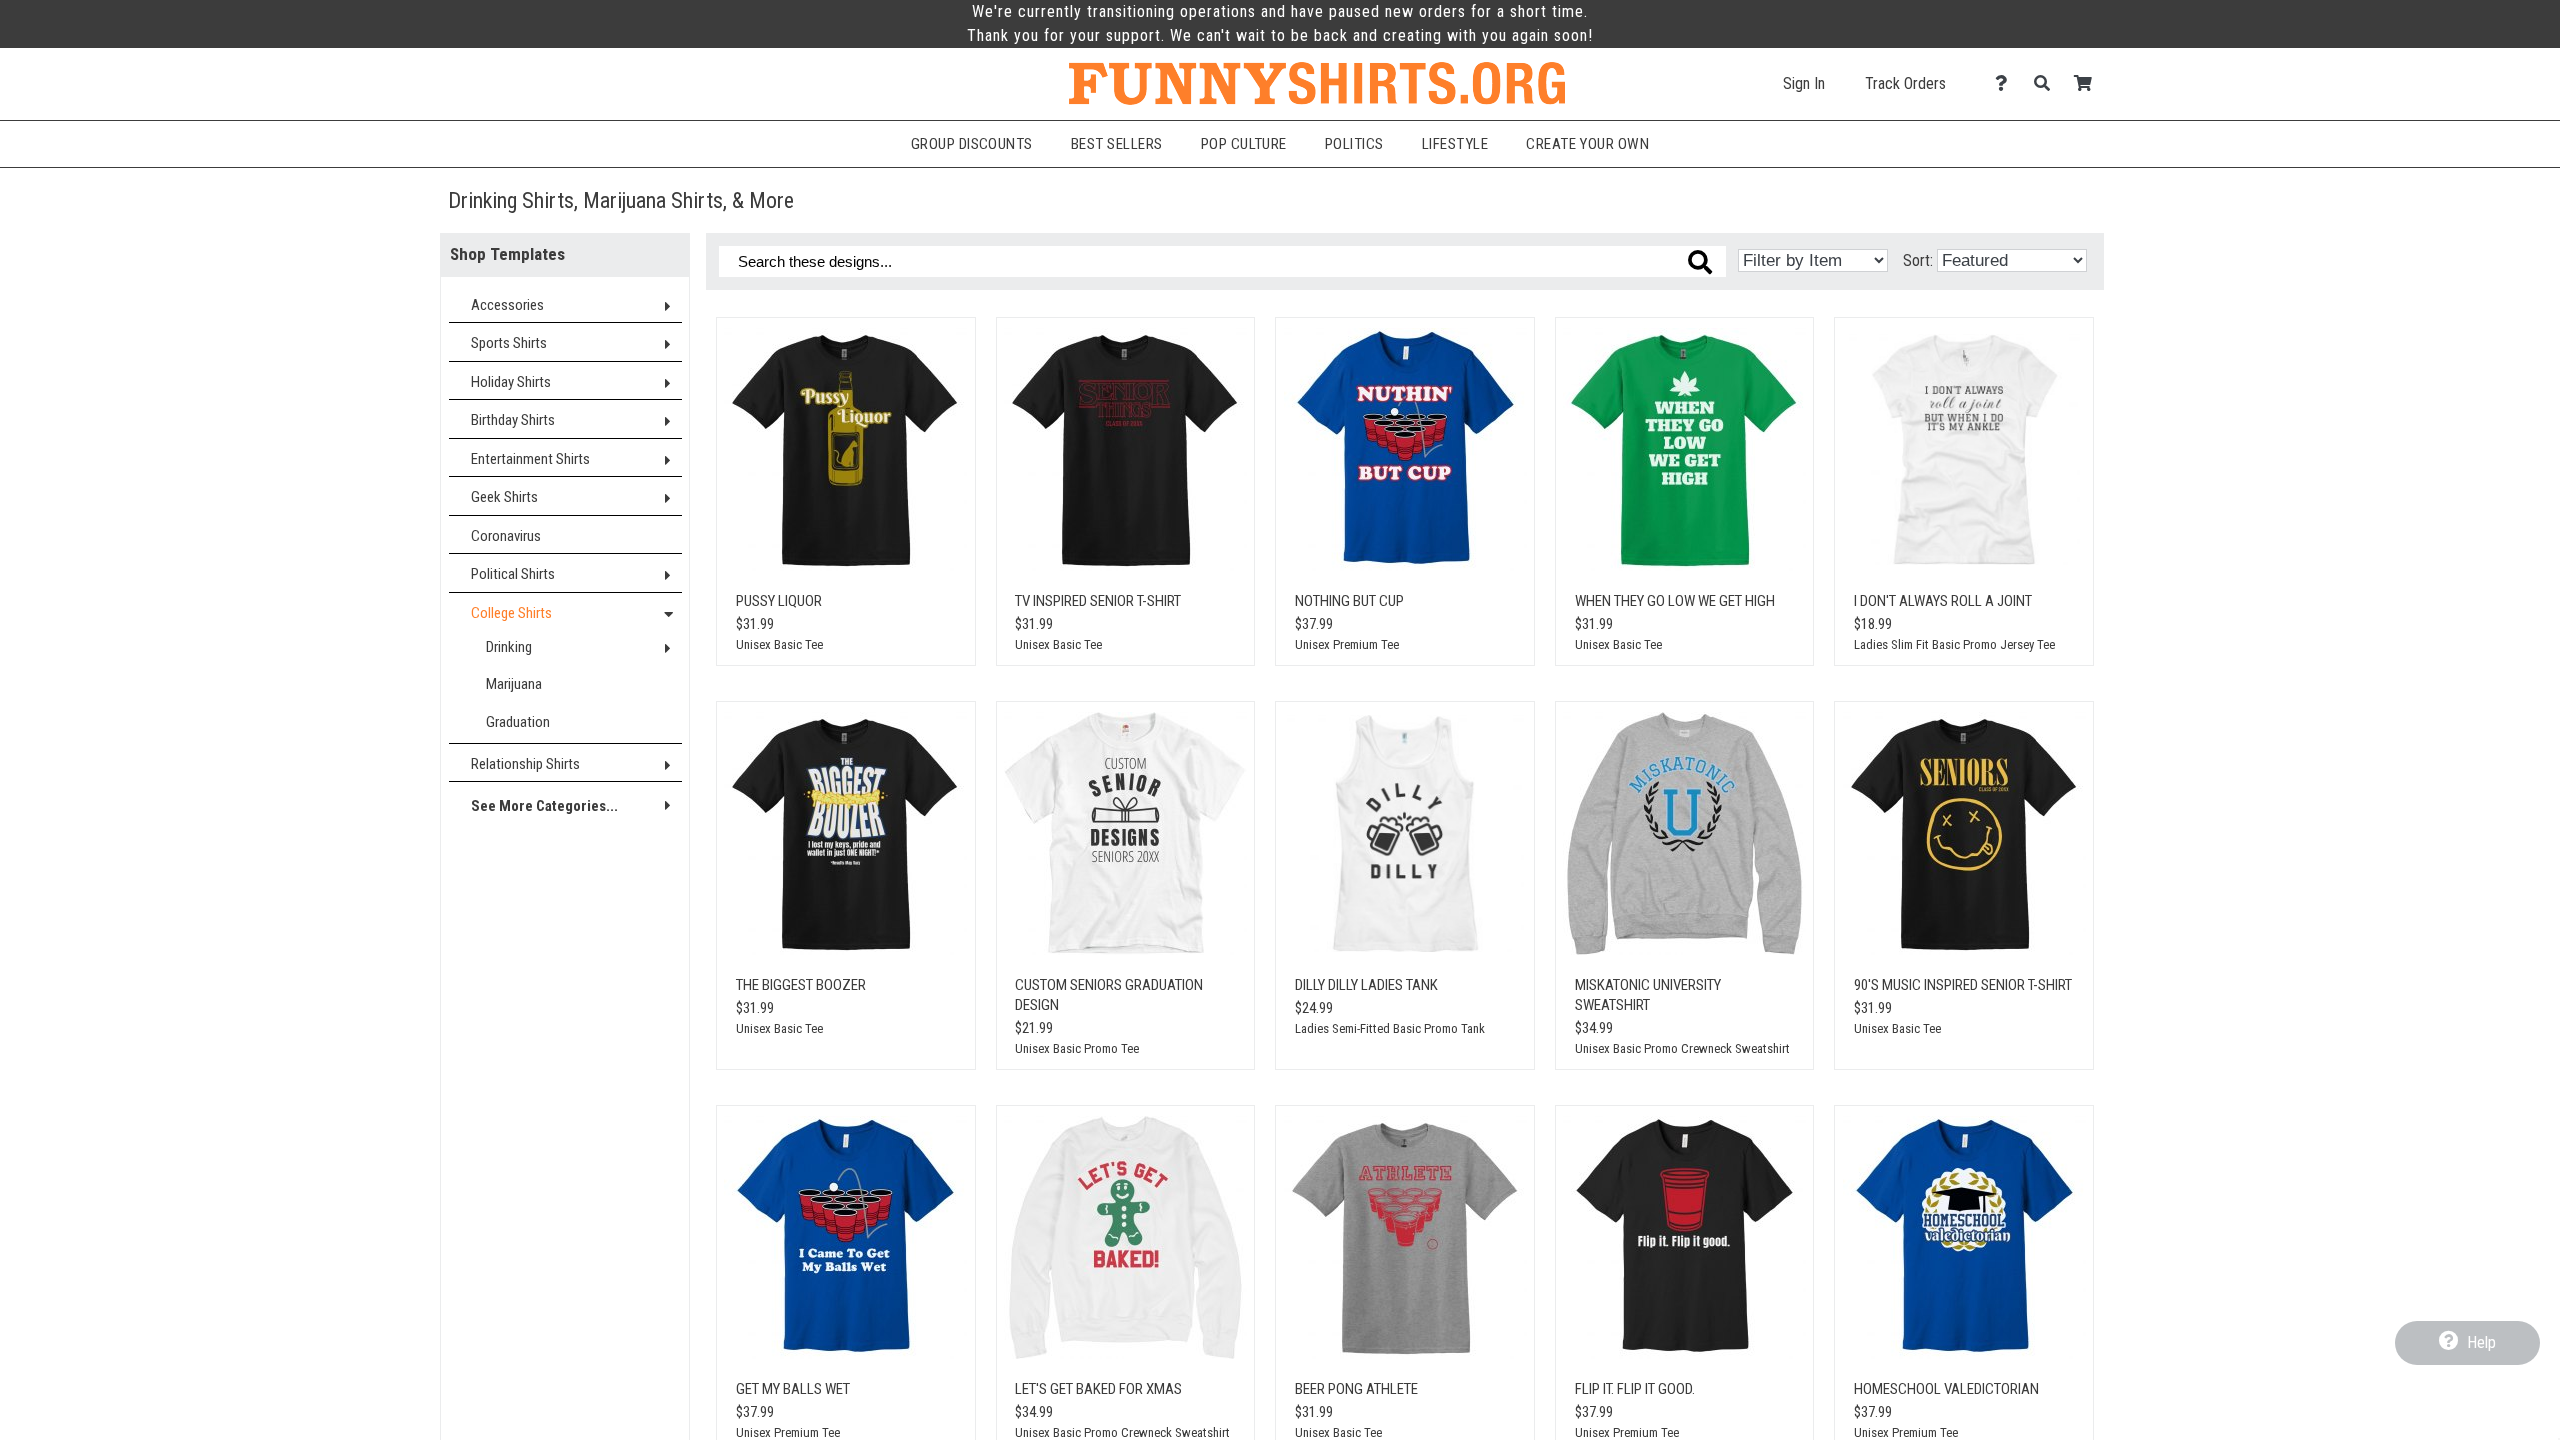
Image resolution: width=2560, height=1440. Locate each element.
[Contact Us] (2006, 83)
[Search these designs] (1700, 262)
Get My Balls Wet (793, 1389)
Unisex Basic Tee (779, 644)
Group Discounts (972, 144)
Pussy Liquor (779, 601)
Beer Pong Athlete (1356, 1389)
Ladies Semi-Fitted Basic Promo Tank (1390, 1028)
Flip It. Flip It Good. (1635, 1389)
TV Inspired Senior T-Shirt (1098, 601)
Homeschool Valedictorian (1946, 1389)
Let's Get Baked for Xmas (1098, 1389)
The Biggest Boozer (801, 985)
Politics (1354, 144)
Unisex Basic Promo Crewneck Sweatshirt (1682, 1048)
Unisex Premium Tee (1347, 644)
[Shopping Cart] (2088, 83)
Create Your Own (1587, 144)
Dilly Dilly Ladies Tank (1366, 985)
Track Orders (1905, 83)
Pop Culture (1244, 144)
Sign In (1804, 83)
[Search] (2047, 83)
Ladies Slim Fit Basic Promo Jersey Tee (1954, 644)
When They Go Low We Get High (1675, 601)
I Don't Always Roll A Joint (1943, 601)
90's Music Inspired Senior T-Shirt (1963, 985)
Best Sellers (1117, 144)
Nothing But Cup (1349, 601)
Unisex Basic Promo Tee (1077, 1048)
